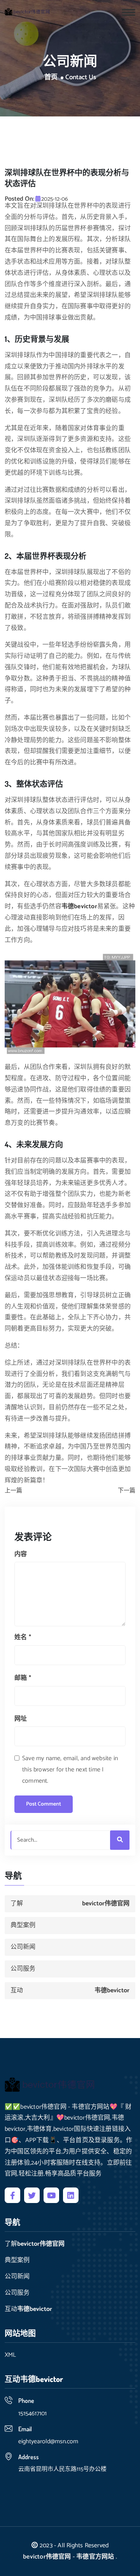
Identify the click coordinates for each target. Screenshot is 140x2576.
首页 (51, 78)
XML (10, 2355)
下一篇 (127, 1491)
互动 (70, 1991)
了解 (70, 1904)
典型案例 (23, 1925)
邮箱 (23, 1678)
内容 (21, 1554)
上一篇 (13, 1491)
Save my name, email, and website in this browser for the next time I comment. (70, 1770)
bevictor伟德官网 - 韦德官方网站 (68, 2557)
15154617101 (32, 2414)
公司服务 (23, 1969)
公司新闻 (23, 1947)
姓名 (23, 1637)
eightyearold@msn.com (48, 2442)
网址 (21, 1719)
